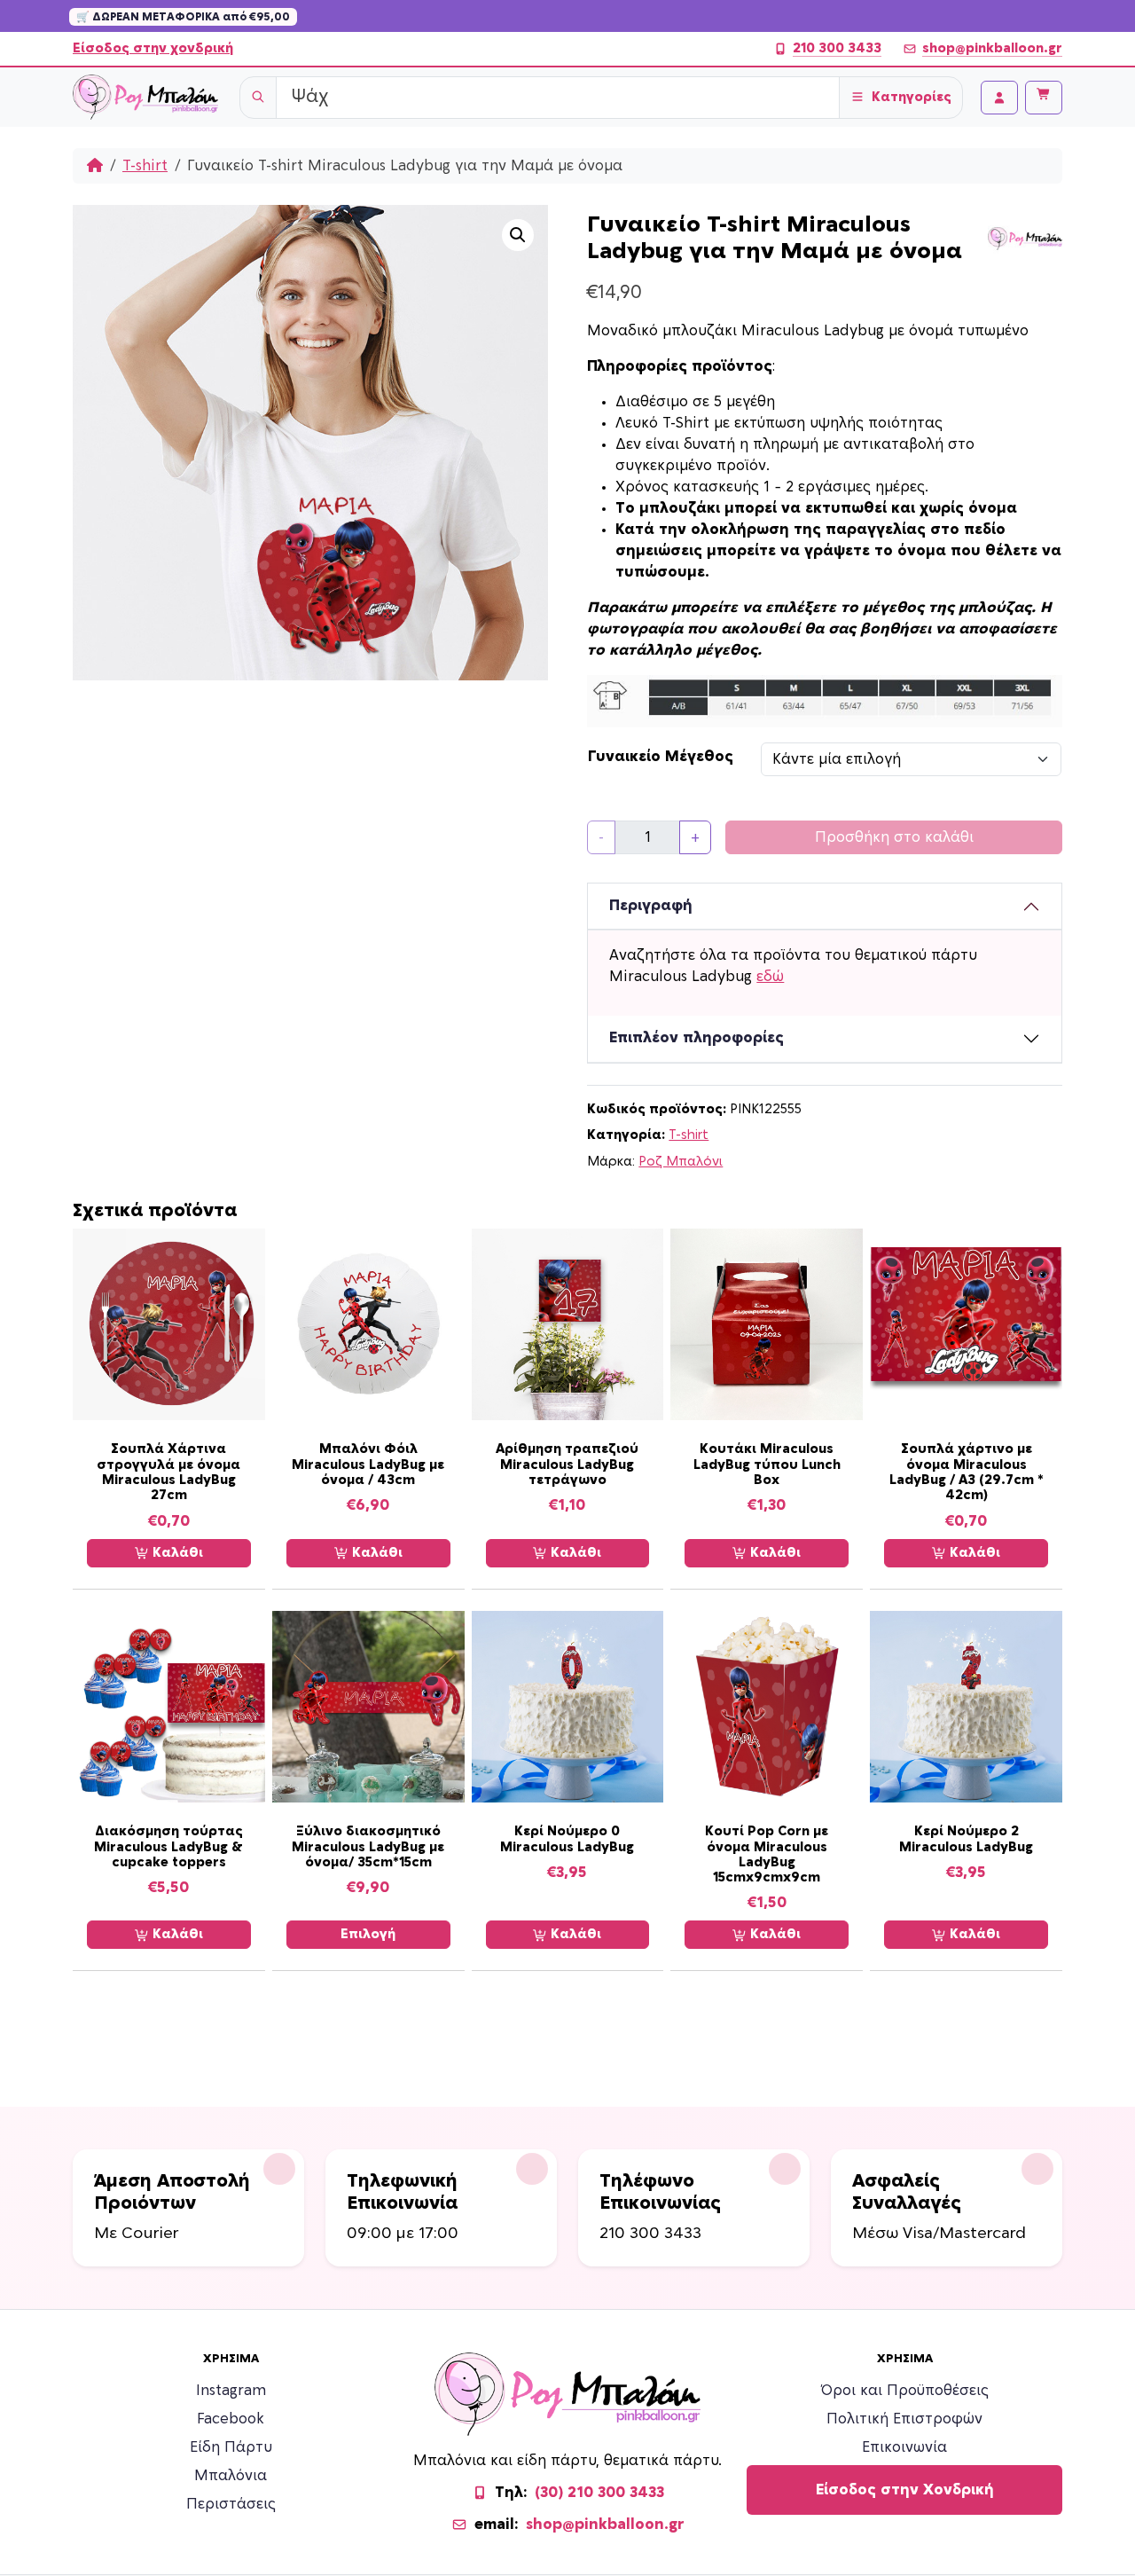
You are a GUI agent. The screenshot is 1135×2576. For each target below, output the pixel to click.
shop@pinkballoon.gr (992, 48)
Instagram (231, 2391)
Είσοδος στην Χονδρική (905, 2490)
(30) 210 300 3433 (599, 2493)
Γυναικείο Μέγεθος (661, 757)
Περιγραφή (651, 906)
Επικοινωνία (904, 2447)
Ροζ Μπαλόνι (681, 1162)
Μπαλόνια (231, 2476)
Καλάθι (176, 1553)
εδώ (770, 977)
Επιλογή (368, 1934)
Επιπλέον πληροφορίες (697, 1038)
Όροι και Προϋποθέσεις (905, 2391)
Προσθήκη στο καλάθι (894, 837)
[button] (518, 235)
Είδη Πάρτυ (231, 2447)
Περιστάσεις (231, 2504)
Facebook (231, 2419)
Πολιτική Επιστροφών (904, 2419)
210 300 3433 (837, 48)
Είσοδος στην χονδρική (153, 48)
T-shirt (145, 166)
